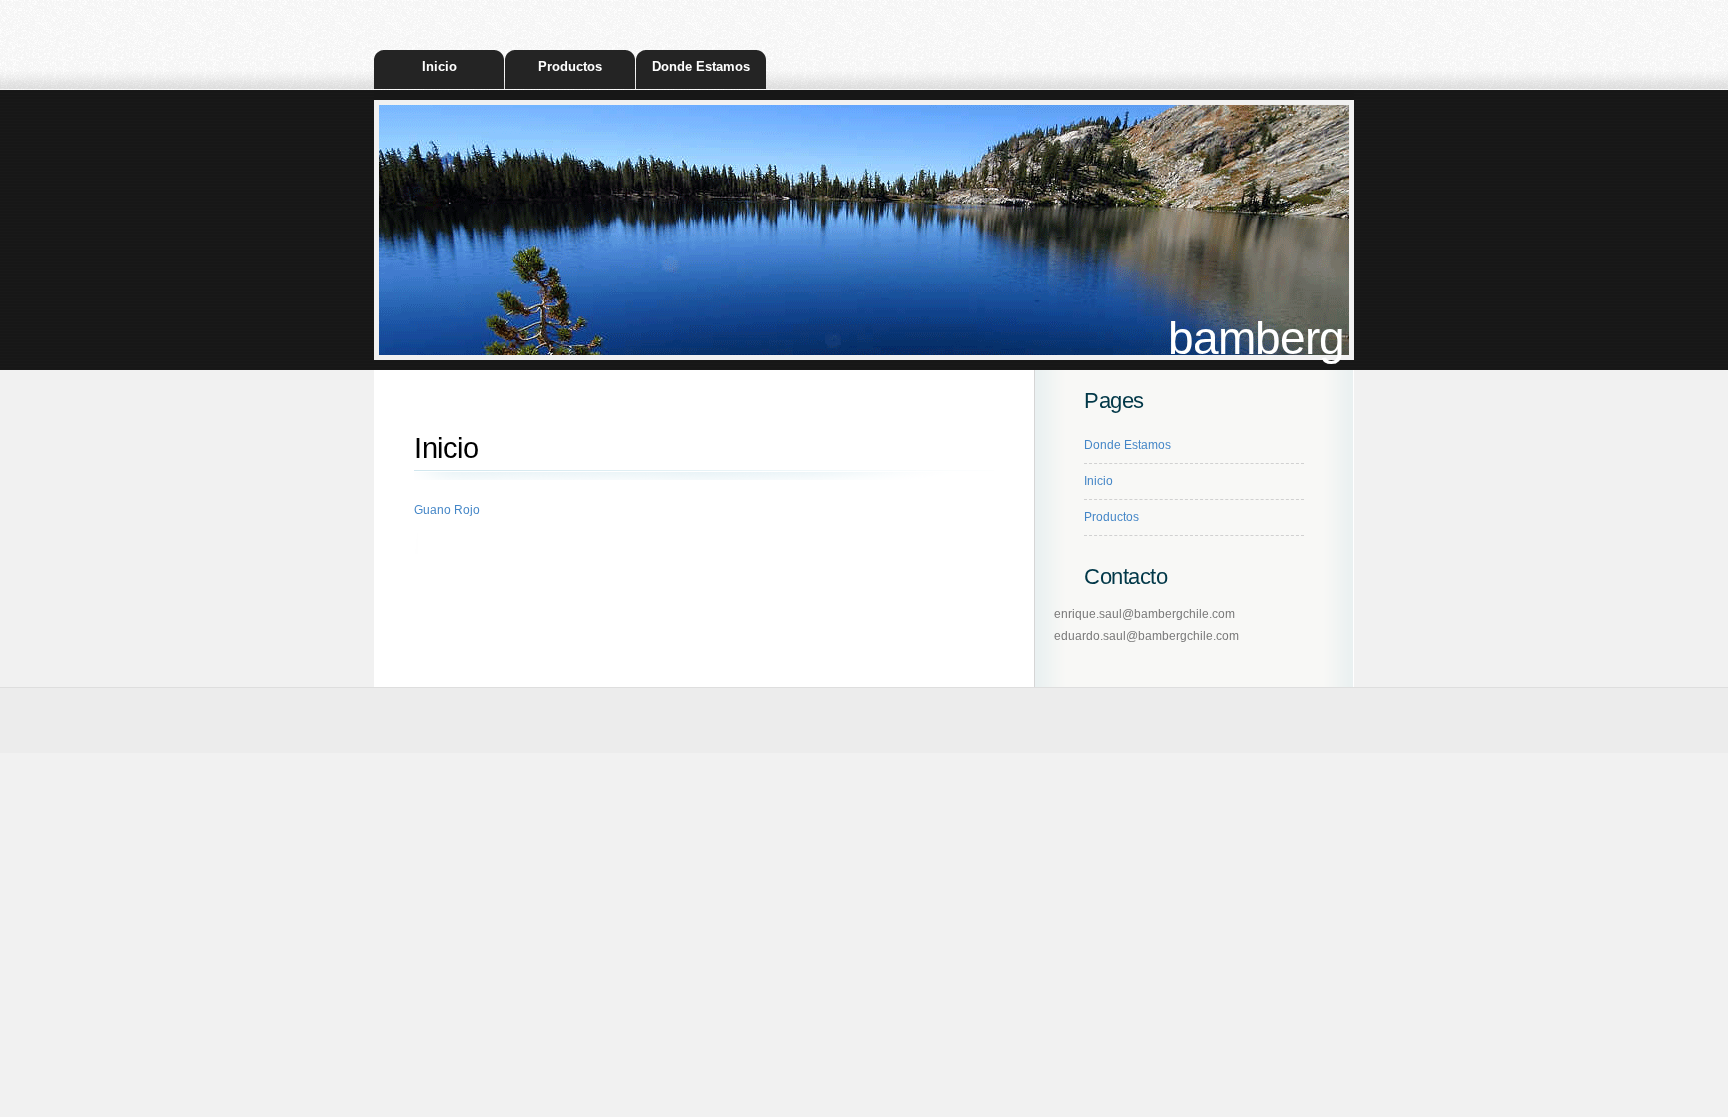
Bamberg (1256, 338)
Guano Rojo (447, 510)
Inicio (439, 66)
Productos (570, 66)
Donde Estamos (701, 66)
